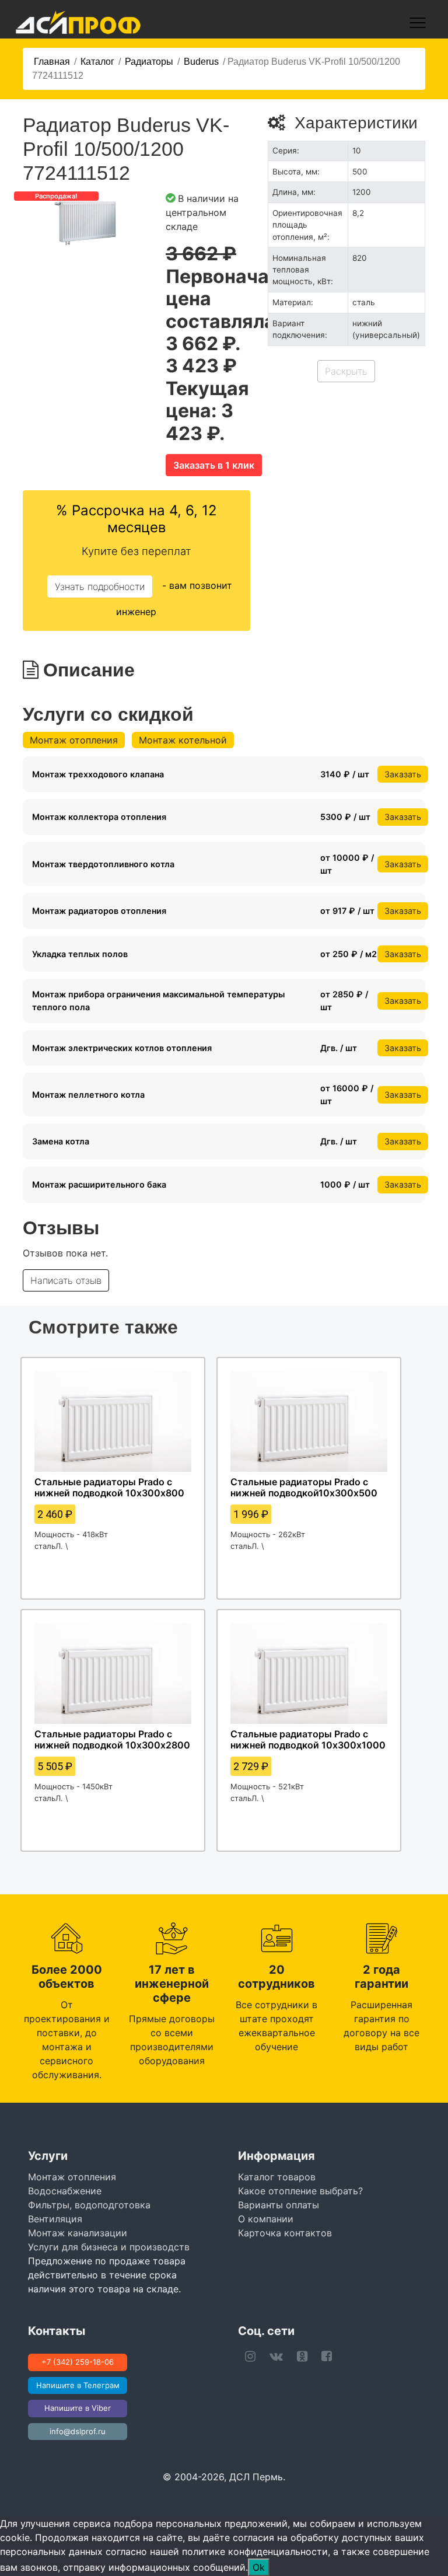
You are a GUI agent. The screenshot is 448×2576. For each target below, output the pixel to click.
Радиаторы (149, 62)
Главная (52, 62)
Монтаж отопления (74, 740)
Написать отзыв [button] (66, 1280)
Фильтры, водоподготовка (89, 2205)
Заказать (403, 774)
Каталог (97, 62)
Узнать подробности (100, 587)
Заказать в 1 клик (214, 465)
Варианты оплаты (279, 2205)
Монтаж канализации (78, 2233)
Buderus (201, 62)
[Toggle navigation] (418, 23)
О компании (266, 2219)
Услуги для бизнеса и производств (109, 2247)
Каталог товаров (277, 2177)
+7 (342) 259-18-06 (78, 2362)
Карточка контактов (285, 2233)
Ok (259, 2567)
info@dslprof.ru (78, 2431)
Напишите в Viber (78, 2408)
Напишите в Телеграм (78, 2385)
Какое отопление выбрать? (300, 2191)
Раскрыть (346, 371)
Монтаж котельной (183, 740)
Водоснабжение (65, 2191)
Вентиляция (55, 2219)
